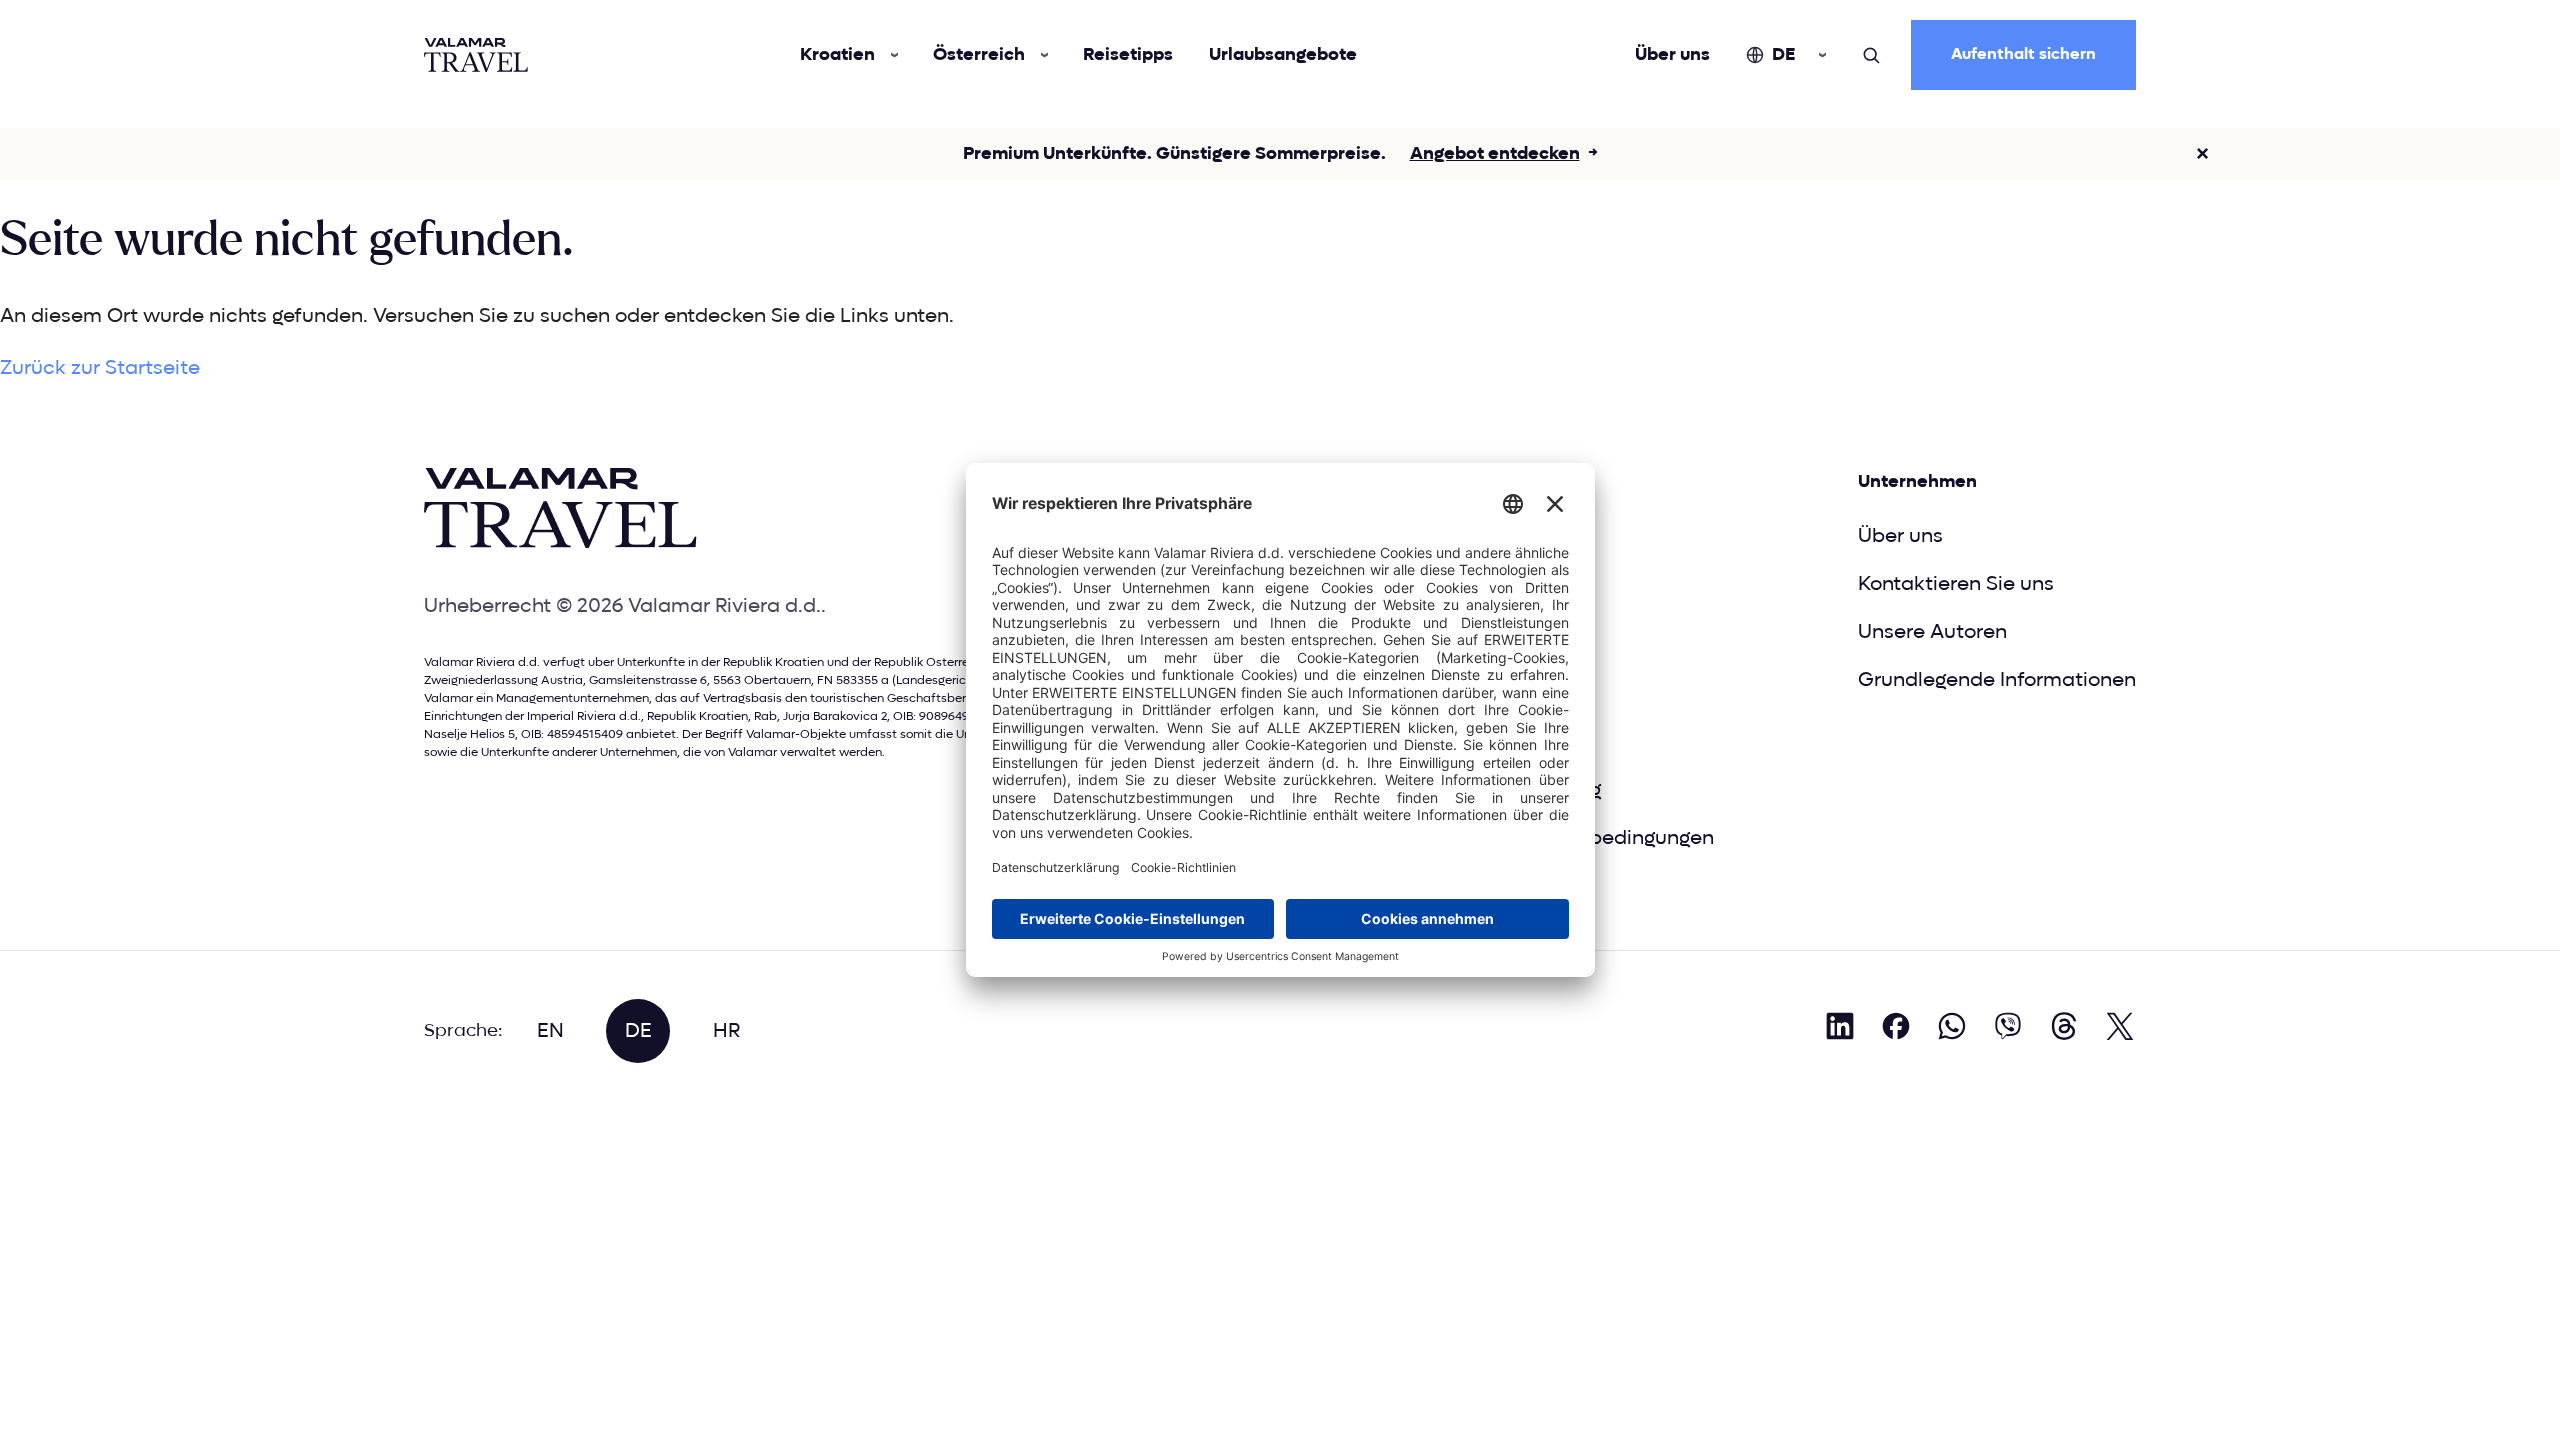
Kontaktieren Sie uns (1956, 584)
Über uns (1672, 55)
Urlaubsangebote (1283, 55)
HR (726, 1031)
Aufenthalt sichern (2023, 55)
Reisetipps (1128, 55)
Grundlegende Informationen (1997, 680)
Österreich (979, 55)
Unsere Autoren (1932, 632)
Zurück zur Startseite (100, 368)
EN (550, 1031)
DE (1783, 55)
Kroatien (837, 55)
